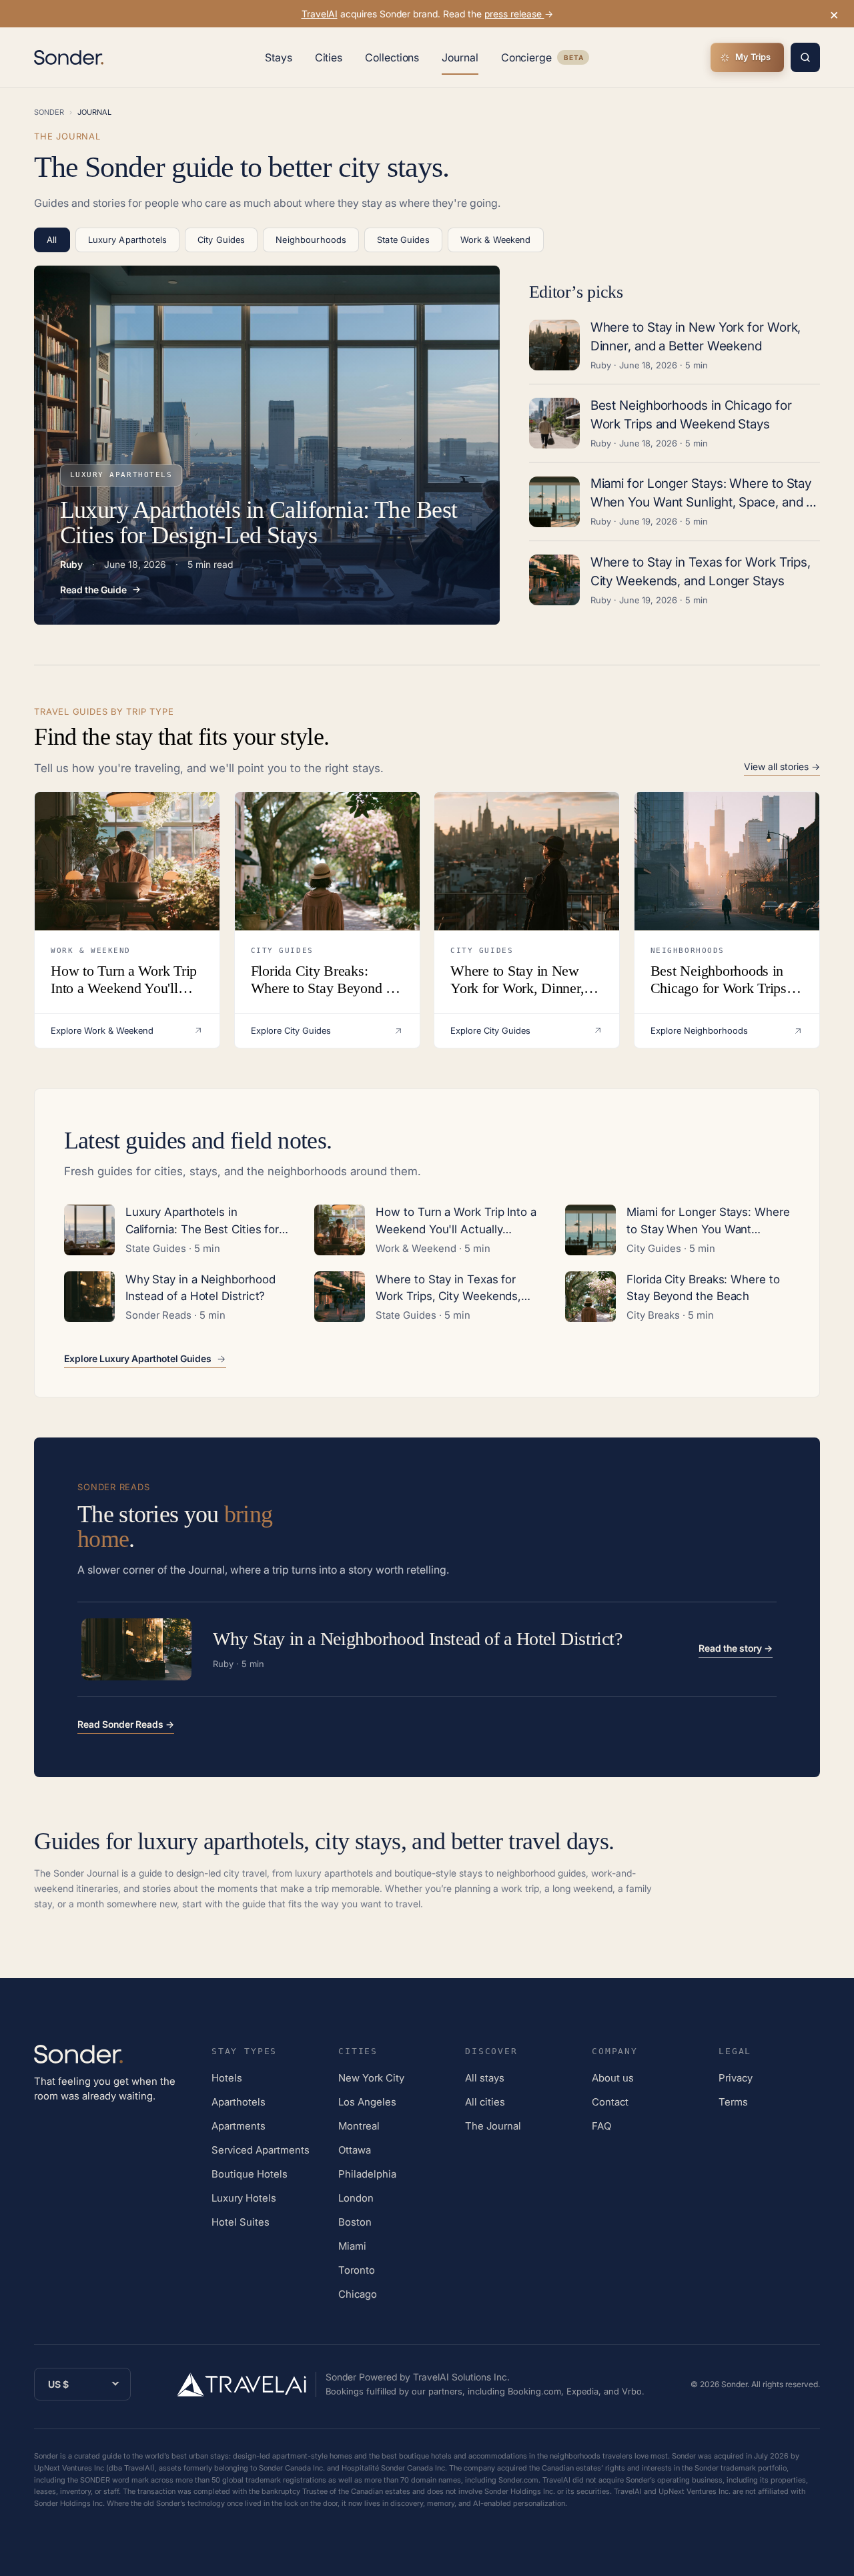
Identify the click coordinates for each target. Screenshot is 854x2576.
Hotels (227, 2078)
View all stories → (782, 767)
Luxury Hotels (244, 2198)
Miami (352, 2246)
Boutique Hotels (250, 2174)
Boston (355, 2222)
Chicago (358, 2294)
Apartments (239, 2126)
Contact (610, 2102)
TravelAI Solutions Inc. (461, 2377)
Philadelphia (367, 2174)
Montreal (359, 2126)
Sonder (49, 112)
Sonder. (735, 2384)
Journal (460, 57)
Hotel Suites (241, 2222)
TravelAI (320, 14)
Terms (733, 2102)
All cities (485, 2102)
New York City (371, 2078)
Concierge (545, 60)
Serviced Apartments (261, 2150)
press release (514, 14)
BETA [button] (573, 59)
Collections (392, 57)
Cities (329, 57)
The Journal (493, 2126)
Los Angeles (367, 2102)
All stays (485, 2078)
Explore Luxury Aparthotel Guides (138, 1359)
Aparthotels (239, 2102)
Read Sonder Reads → (126, 1724)
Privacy (736, 2078)
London (356, 2198)
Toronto (357, 2270)
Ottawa (355, 2150)
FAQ (601, 2126)
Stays (279, 57)
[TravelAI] (247, 2384)
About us (613, 2078)
